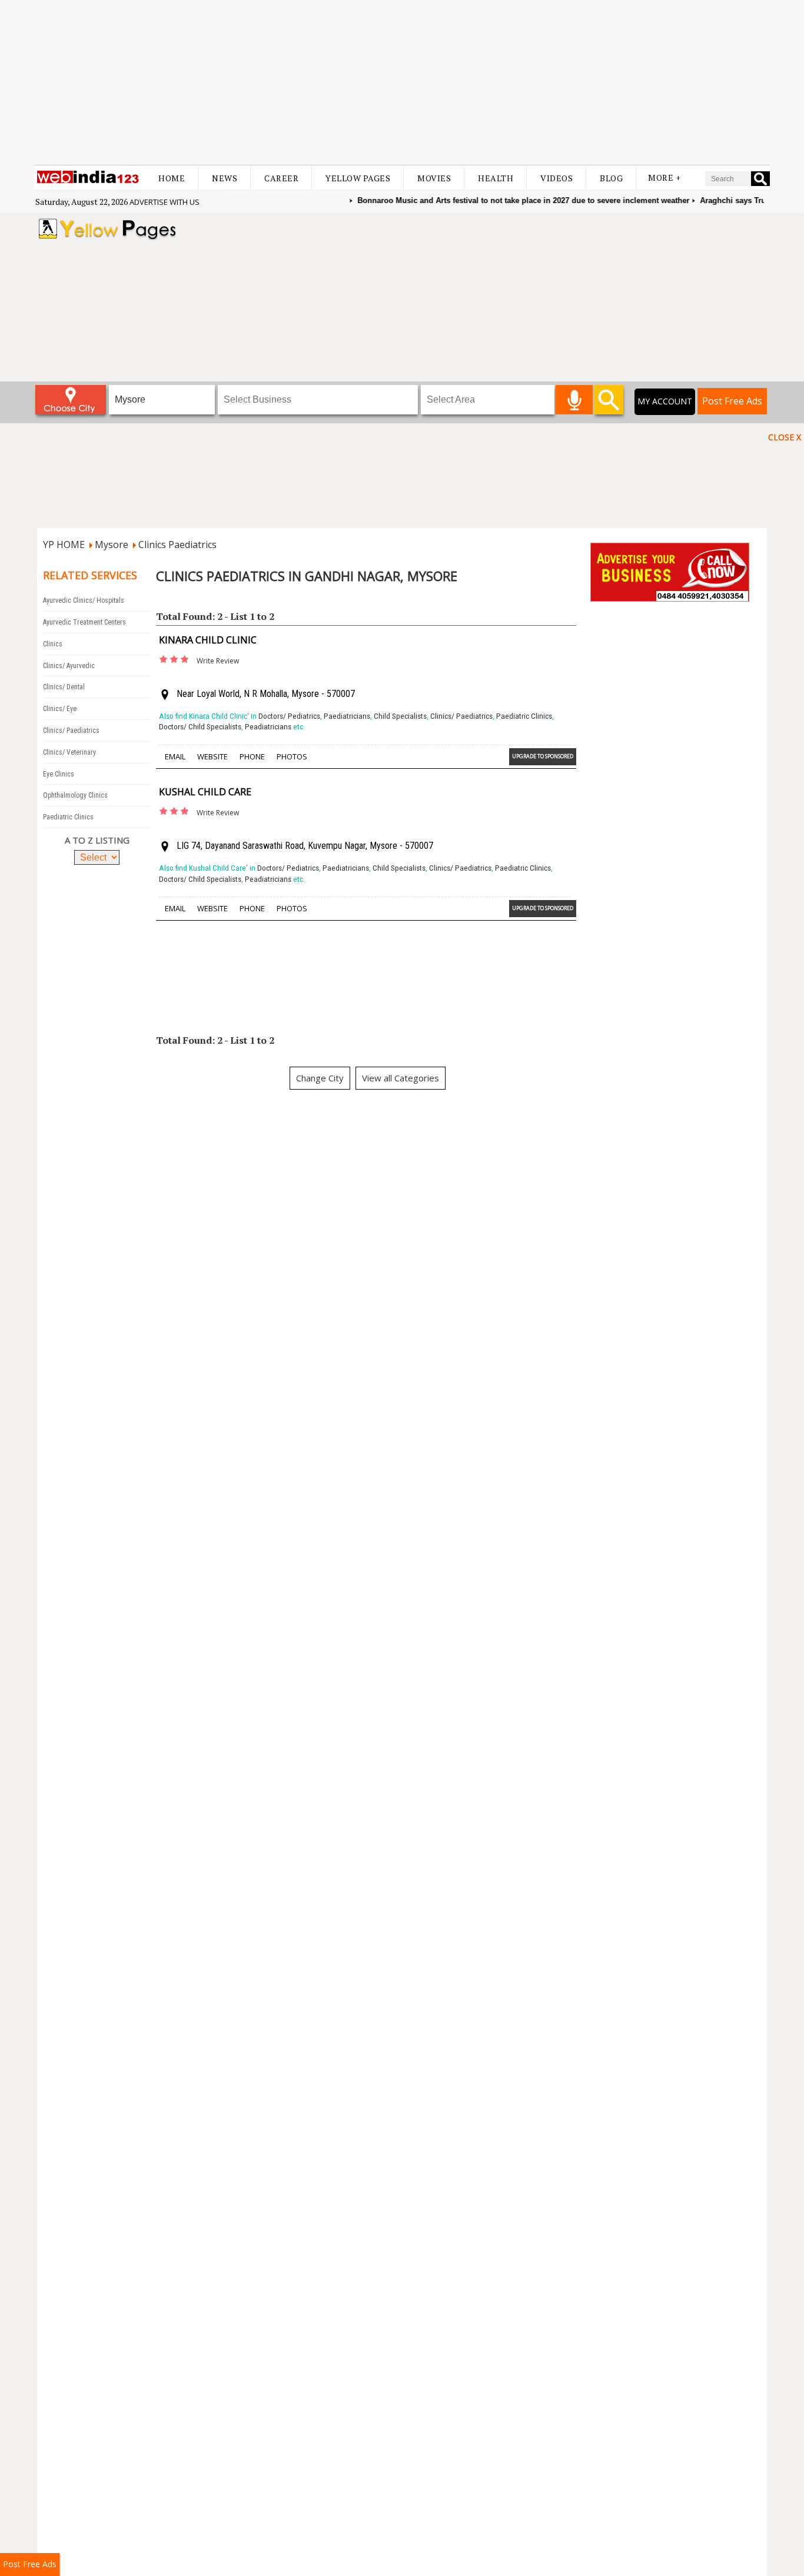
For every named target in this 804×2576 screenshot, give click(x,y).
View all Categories (401, 1078)
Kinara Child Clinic (208, 640)
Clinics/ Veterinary (69, 752)
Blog (611, 178)
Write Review (218, 661)
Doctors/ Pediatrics (289, 716)
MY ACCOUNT (665, 401)
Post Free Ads (732, 401)
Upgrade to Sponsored (543, 756)
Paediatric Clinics (68, 817)
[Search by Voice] (574, 400)
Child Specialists (400, 716)
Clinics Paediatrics (177, 545)
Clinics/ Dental (64, 687)
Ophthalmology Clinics (75, 795)
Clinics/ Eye (60, 709)
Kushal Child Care (205, 792)
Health (496, 178)
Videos (557, 178)
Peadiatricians (268, 727)
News (225, 178)
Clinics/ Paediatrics (71, 731)
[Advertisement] (402, 82)
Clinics (53, 644)
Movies (434, 178)
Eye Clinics (59, 774)
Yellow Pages (358, 178)
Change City (320, 1078)
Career (281, 178)
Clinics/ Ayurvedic (69, 666)
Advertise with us (165, 202)
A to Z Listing (97, 840)
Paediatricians (347, 716)
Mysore (112, 545)
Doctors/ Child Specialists (200, 727)
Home (172, 178)
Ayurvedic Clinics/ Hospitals (84, 600)
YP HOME (64, 545)
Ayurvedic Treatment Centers (84, 622)
